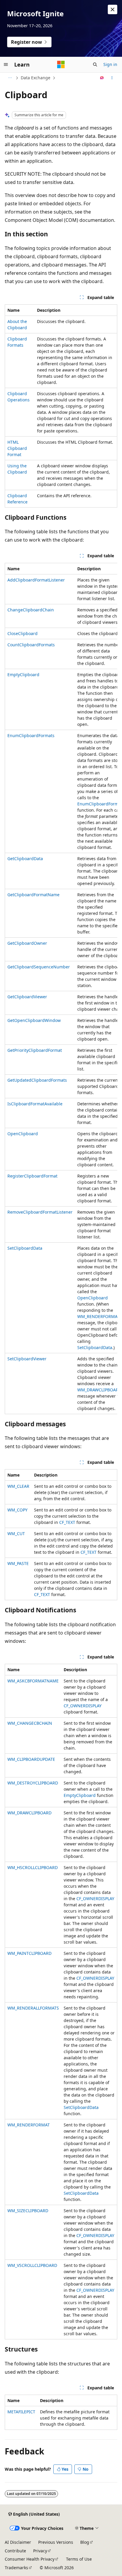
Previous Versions (56, 2542)
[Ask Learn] (102, 78)
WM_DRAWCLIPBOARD (99, 1390)
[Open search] (95, 64)
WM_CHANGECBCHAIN (30, 1723)
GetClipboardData (25, 859)
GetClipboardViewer (27, 997)
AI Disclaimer (18, 2542)
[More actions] (112, 78)
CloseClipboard (23, 633)
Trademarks (16, 2568)
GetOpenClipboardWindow (34, 1020)
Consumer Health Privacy (30, 2559)
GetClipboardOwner (27, 943)
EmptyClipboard (23, 675)
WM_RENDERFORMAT (98, 1316)
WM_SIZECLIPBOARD (28, 2211)
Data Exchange (36, 78)
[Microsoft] (61, 64)
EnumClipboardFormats (31, 735)
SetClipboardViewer (27, 1359)
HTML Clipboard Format (17, 448)
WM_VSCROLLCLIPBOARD (32, 2265)
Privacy (40, 2551)
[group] (61, 989)
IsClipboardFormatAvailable (35, 1104)
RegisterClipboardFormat (32, 1176)
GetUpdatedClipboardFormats (37, 1080)
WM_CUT (16, 1534)
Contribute (15, 2551)
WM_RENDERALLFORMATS (33, 2008)
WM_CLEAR (18, 1486)
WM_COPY (17, 1510)
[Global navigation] (6, 64)
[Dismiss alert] (113, 9)
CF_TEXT (67, 1522)
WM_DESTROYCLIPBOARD (33, 1783)
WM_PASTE (18, 1563)
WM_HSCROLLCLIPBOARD (33, 1867)
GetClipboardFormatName (33, 895)
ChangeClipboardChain (31, 610)
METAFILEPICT (21, 2412)
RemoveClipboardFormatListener (40, 1212)
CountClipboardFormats (31, 645)
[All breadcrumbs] (10, 78)
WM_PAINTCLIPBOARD (29, 1953)
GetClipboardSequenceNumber (39, 967)
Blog (85, 2542)
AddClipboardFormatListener (36, 580)
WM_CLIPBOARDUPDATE (31, 1759)
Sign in (110, 64)
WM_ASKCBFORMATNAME (33, 1681)
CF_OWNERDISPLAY (83, 1706)
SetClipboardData (25, 1248)
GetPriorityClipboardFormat (35, 1050)
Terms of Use (79, 2559)
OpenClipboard (23, 1134)
